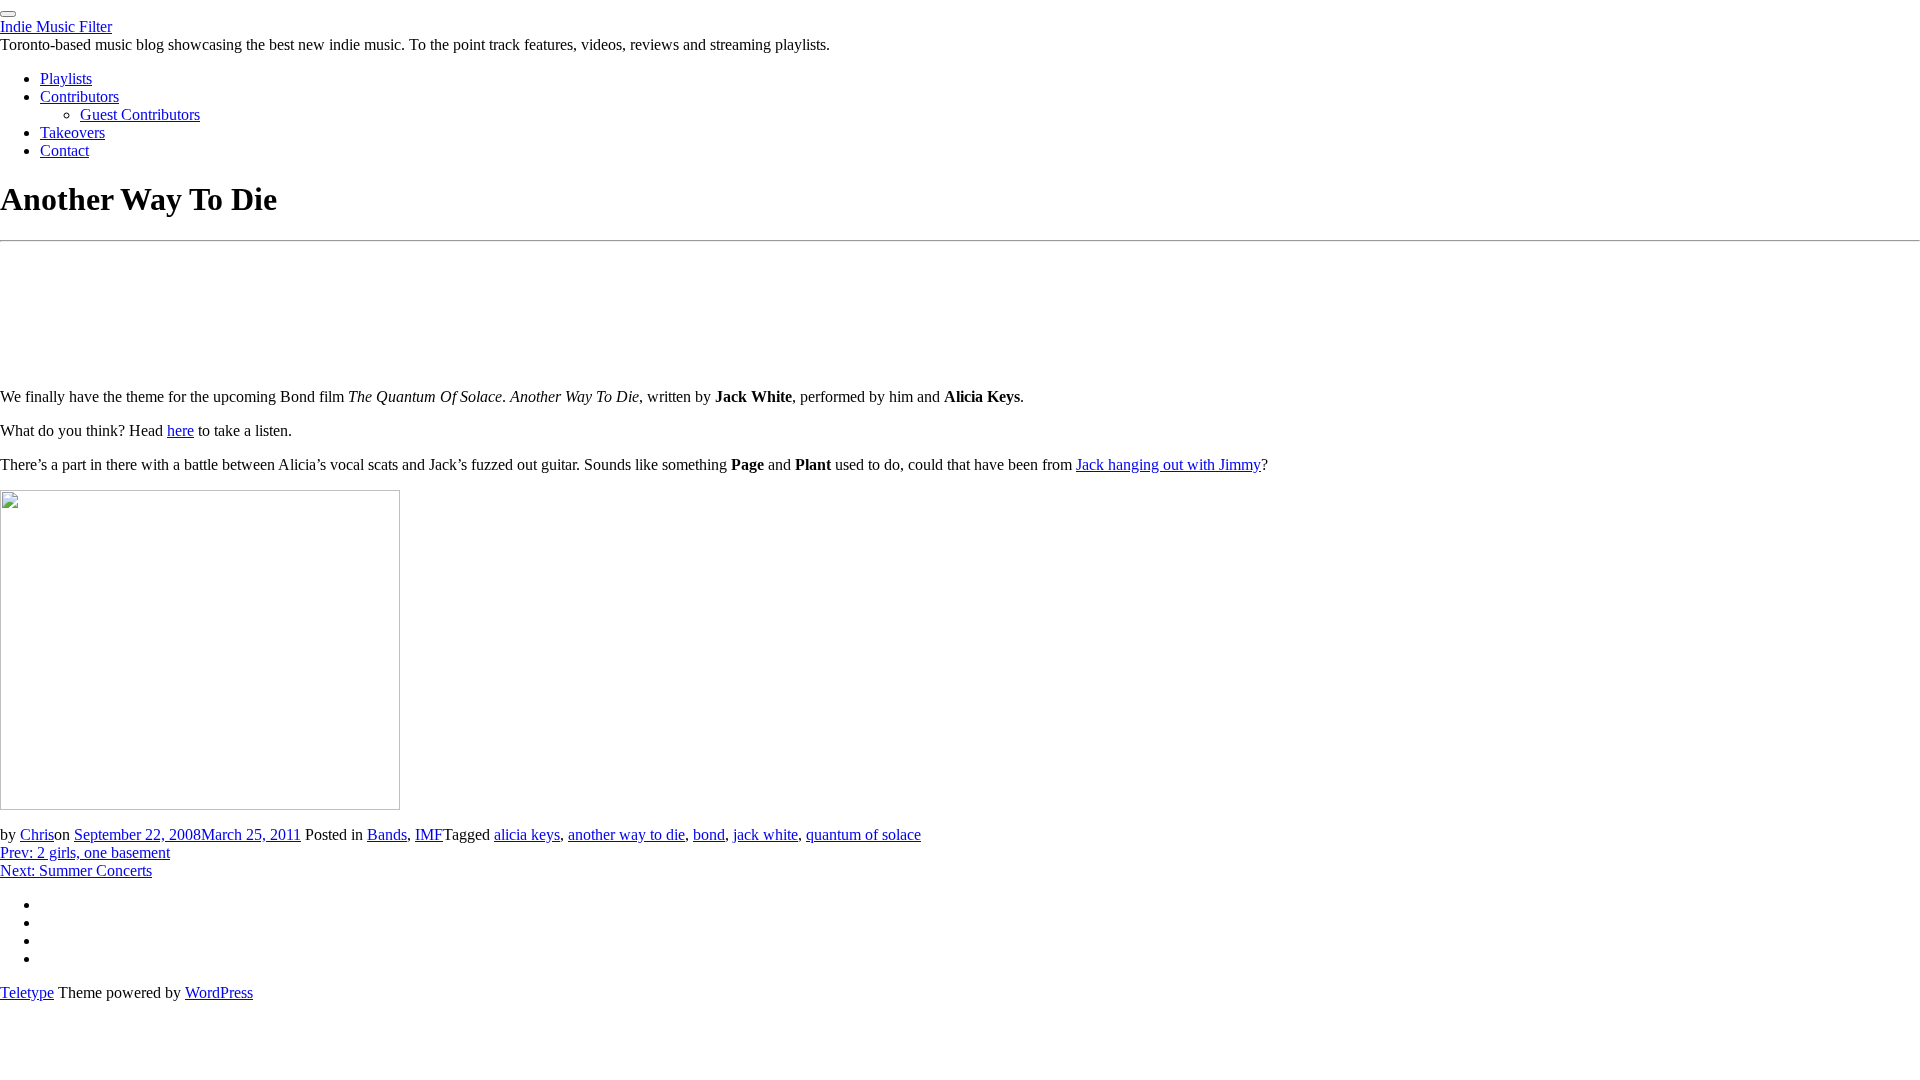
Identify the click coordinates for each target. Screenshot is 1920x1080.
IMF (429, 834)
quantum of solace (863, 834)
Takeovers (72, 132)
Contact (64, 150)
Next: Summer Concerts (76, 870)
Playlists (66, 78)
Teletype (27, 992)
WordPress (219, 992)
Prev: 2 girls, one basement (85, 852)
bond (709, 834)
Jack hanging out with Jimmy (1168, 464)
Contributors (79, 96)
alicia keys (527, 834)
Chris (37, 834)
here (180, 430)
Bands (387, 834)
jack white (765, 834)
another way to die (626, 834)
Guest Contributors (140, 114)
